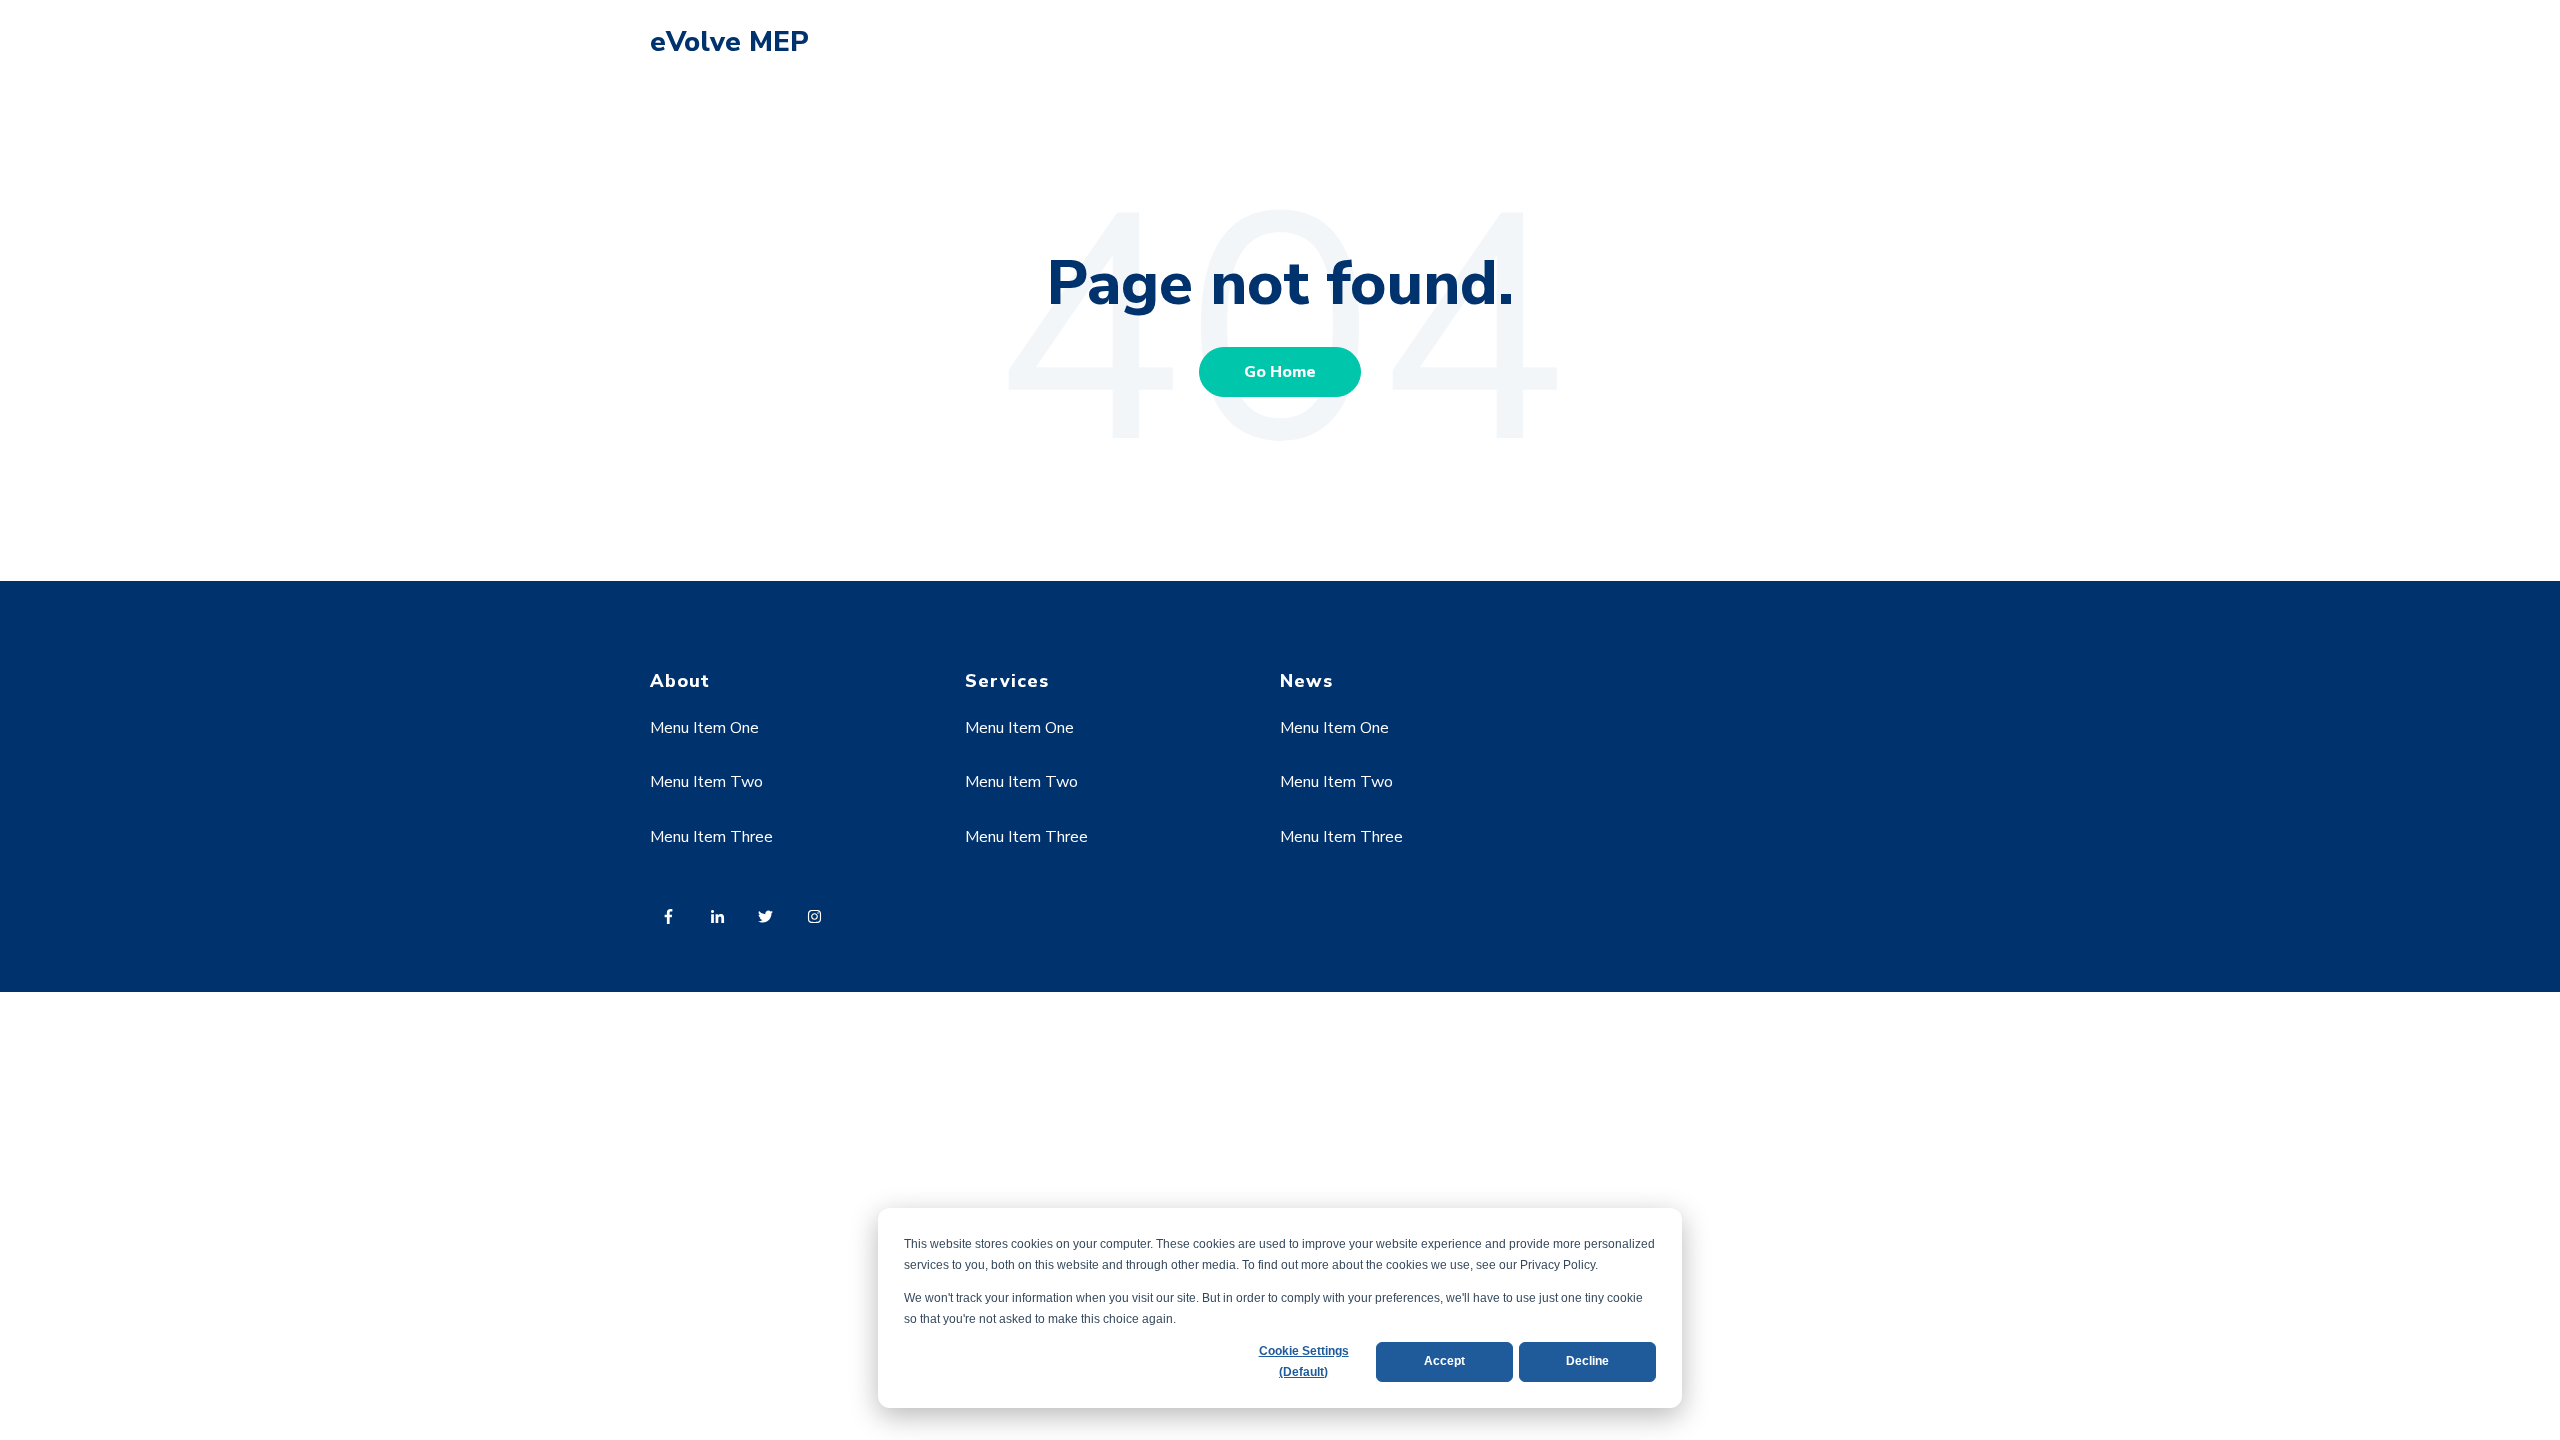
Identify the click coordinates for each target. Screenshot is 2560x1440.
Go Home (1280, 372)
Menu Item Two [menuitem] (706, 782)
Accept (1444, 1361)
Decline (1587, 1361)
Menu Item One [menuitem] (704, 728)
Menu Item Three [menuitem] (711, 837)
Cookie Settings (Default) (1304, 1361)
